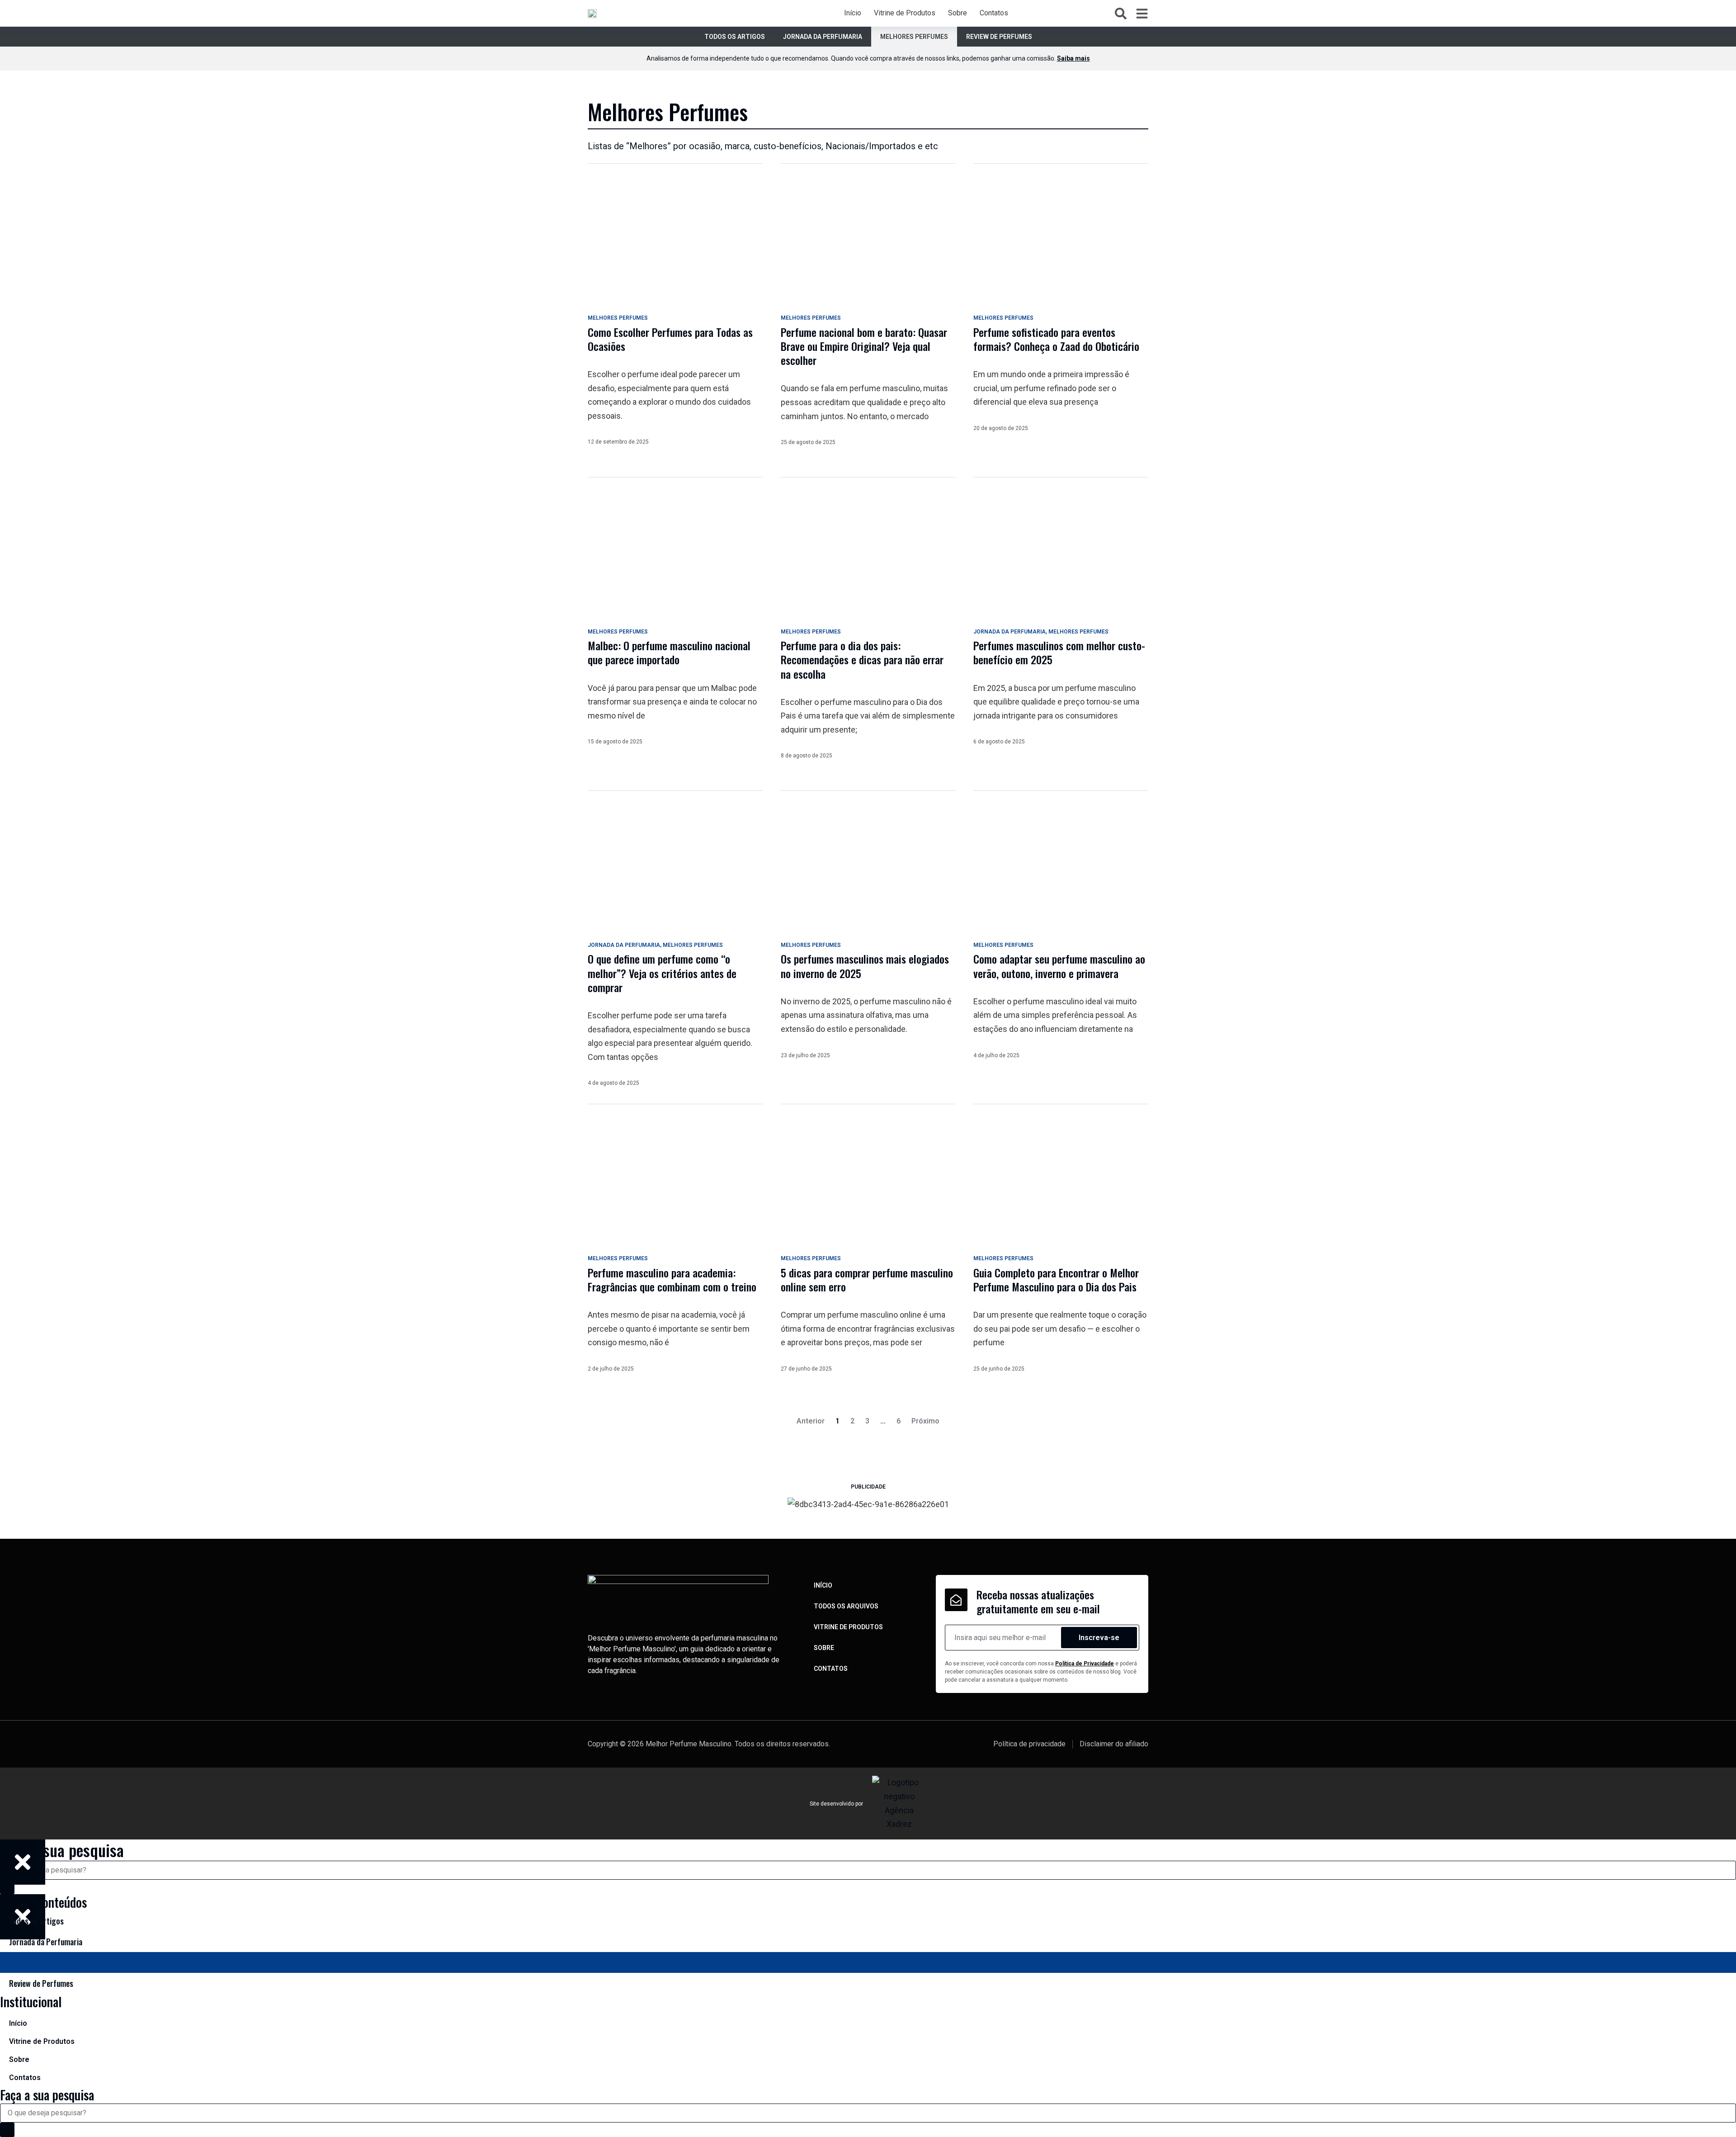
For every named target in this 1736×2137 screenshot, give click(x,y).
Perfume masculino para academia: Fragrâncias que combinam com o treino (672, 1279)
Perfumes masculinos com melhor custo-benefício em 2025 (1059, 652)
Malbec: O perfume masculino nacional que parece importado (669, 652)
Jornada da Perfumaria (823, 37)
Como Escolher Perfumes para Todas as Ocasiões (670, 339)
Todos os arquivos (846, 1606)
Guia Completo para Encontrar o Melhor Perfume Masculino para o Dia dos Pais (1056, 1279)
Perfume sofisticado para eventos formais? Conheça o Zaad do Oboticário (1056, 339)
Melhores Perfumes (914, 37)
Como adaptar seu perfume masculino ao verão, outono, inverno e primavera (1059, 966)
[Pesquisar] (7, 2130)
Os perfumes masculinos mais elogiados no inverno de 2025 (865, 966)
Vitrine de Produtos (905, 13)
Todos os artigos (735, 37)
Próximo (925, 1421)
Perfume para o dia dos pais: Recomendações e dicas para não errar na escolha (862, 659)
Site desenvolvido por (836, 1804)
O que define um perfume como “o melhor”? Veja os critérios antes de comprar (662, 973)
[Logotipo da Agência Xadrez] (899, 1803)
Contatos (994, 13)
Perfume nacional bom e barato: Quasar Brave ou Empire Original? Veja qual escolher (864, 346)
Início (853, 13)
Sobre (958, 13)
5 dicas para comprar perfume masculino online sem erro (867, 1279)
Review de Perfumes (999, 37)
